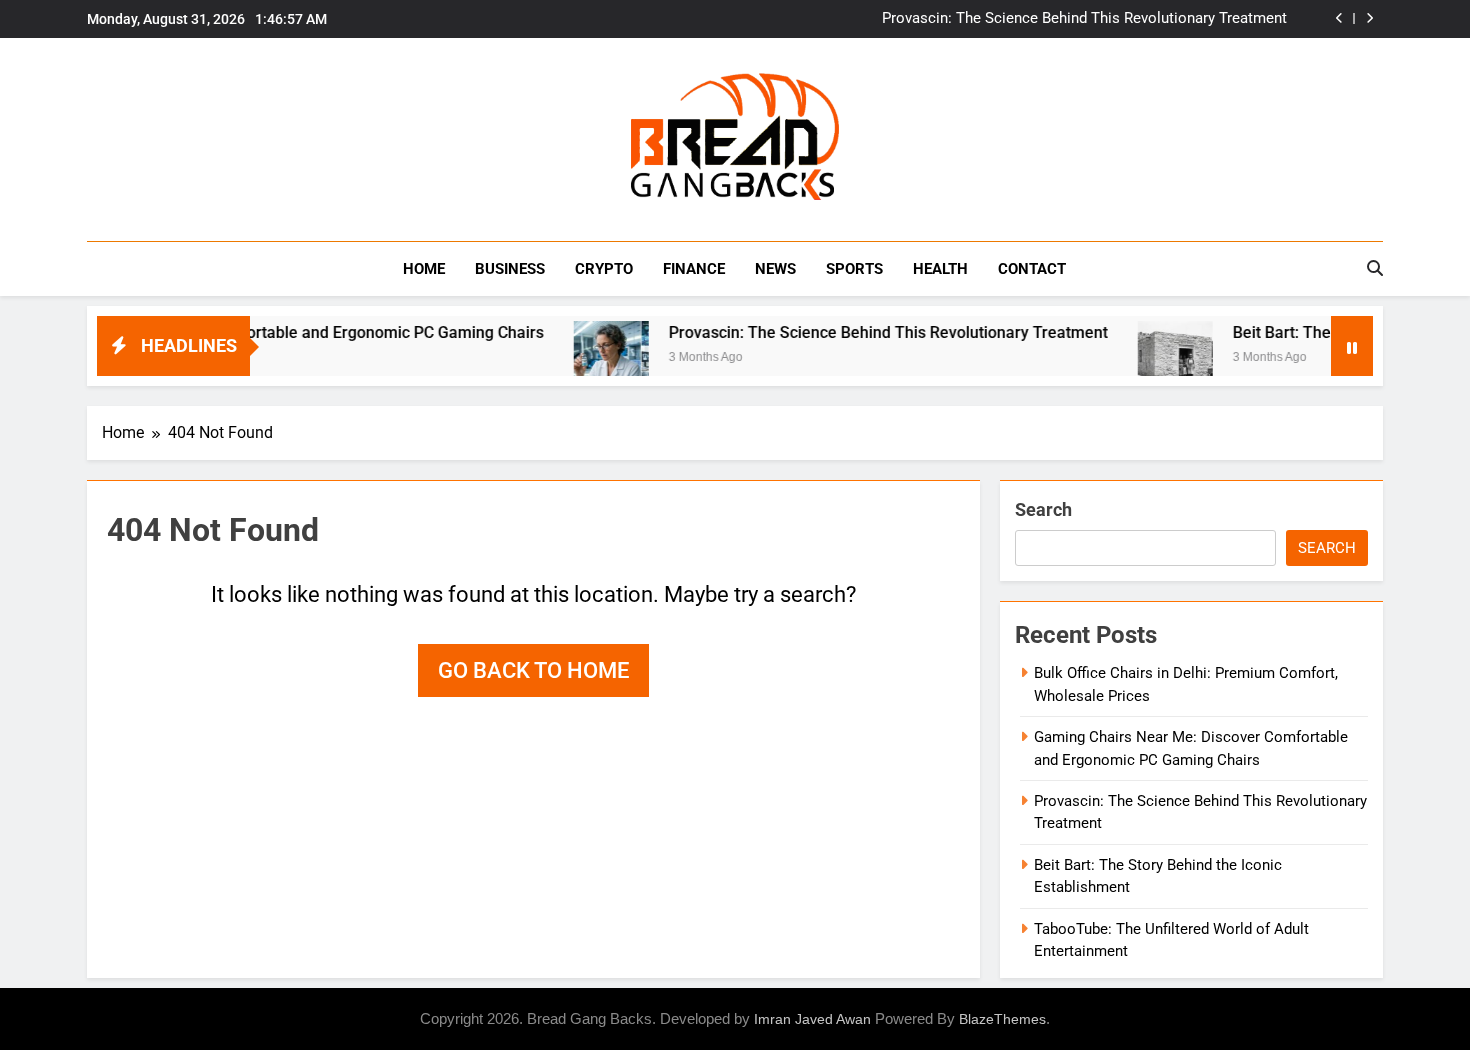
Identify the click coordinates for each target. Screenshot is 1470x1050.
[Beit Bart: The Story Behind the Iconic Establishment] (1149, 358)
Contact (1032, 269)
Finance (694, 269)
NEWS (775, 269)
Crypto (604, 269)
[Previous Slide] (1339, 18)
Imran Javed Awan (812, 1019)
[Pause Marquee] (1352, 346)
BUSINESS (510, 269)
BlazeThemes (1002, 1019)
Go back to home (533, 670)
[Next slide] (1369, 18)
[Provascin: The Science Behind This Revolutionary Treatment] (585, 358)
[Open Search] (1375, 268)
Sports (854, 269)
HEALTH (940, 269)
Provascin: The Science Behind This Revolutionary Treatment (1084, 19)
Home (424, 269)
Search (1043, 509)
